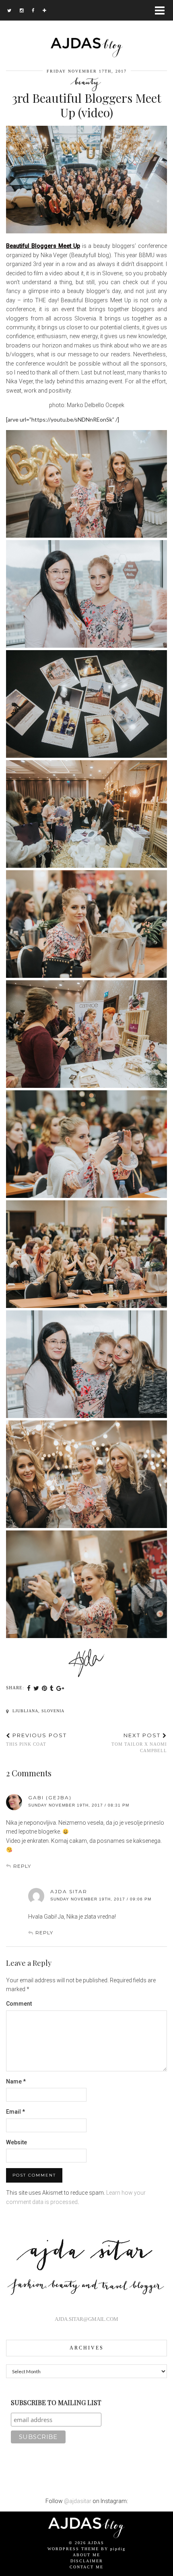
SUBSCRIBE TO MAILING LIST (56, 2402)
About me (86, 2555)
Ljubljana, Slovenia (38, 1711)
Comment (19, 2004)
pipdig (118, 2549)
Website (16, 2142)
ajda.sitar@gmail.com (86, 2319)
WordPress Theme (73, 2549)
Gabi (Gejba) (50, 1797)
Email (15, 2112)
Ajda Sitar (69, 1891)
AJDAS (96, 2543)
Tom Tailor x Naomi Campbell (139, 1742)
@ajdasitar (78, 2501)
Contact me (86, 2567)
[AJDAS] (86, 29)
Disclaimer (87, 2561)
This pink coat (36, 1739)
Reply (22, 1866)
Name (16, 2081)
